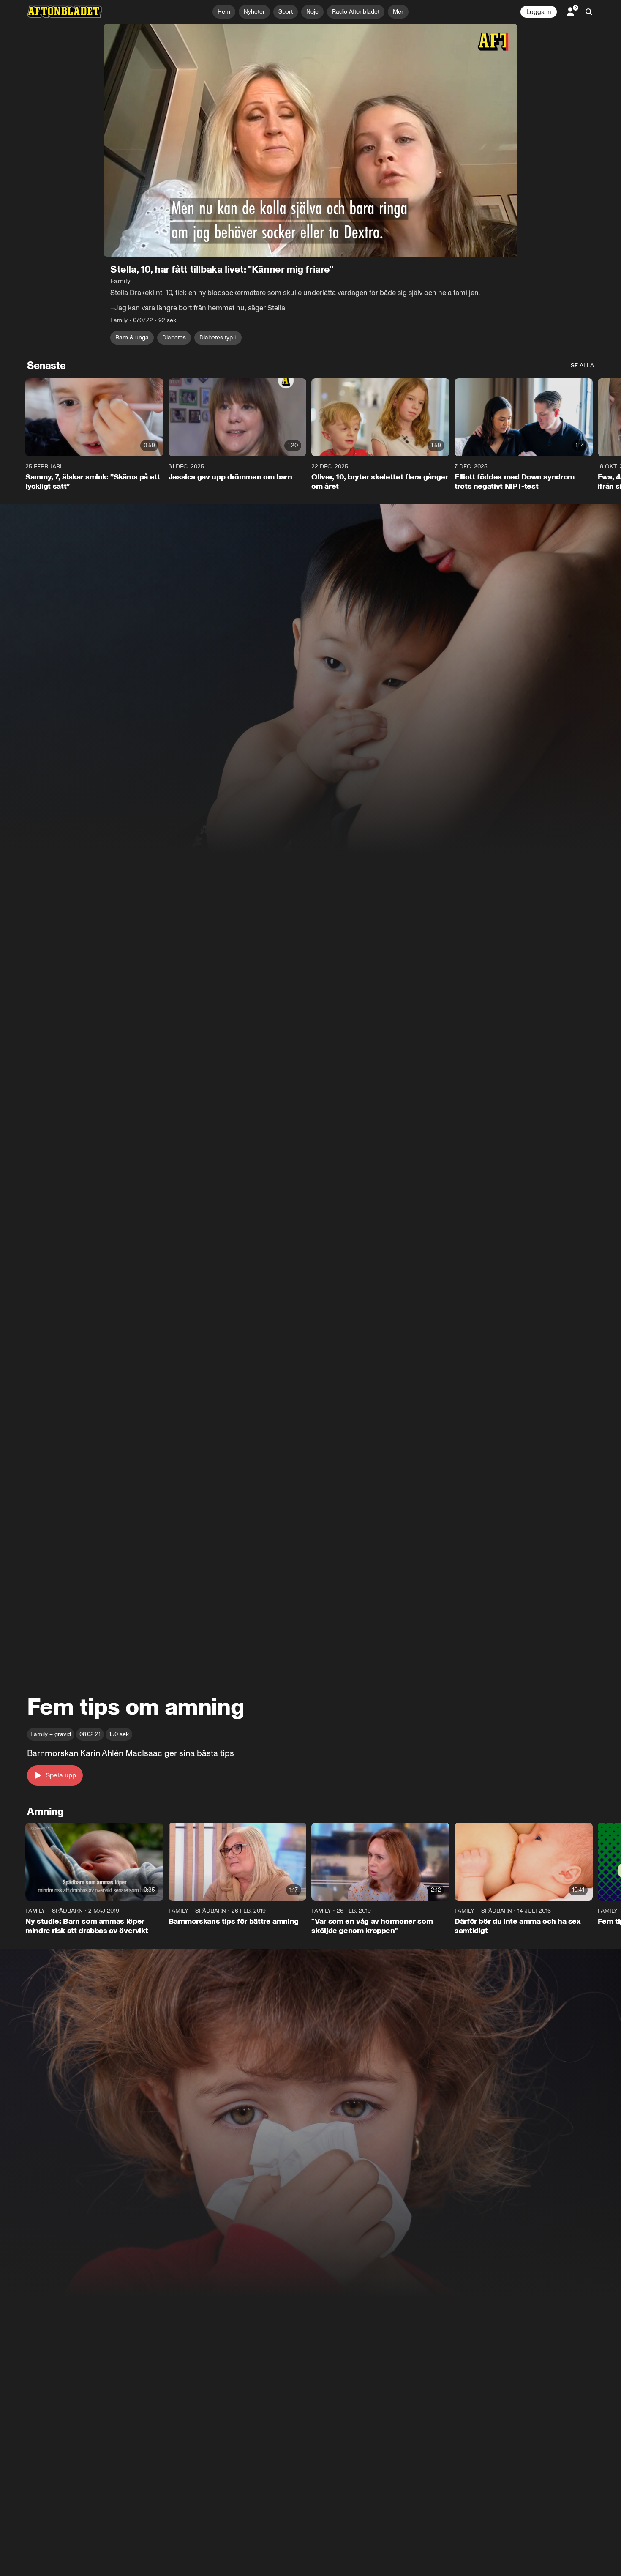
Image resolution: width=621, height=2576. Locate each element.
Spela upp (61, 1775)
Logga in (539, 12)
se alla (582, 365)
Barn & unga (132, 338)
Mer (398, 12)
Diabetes (174, 338)
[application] (310, 140)
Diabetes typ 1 (218, 338)
